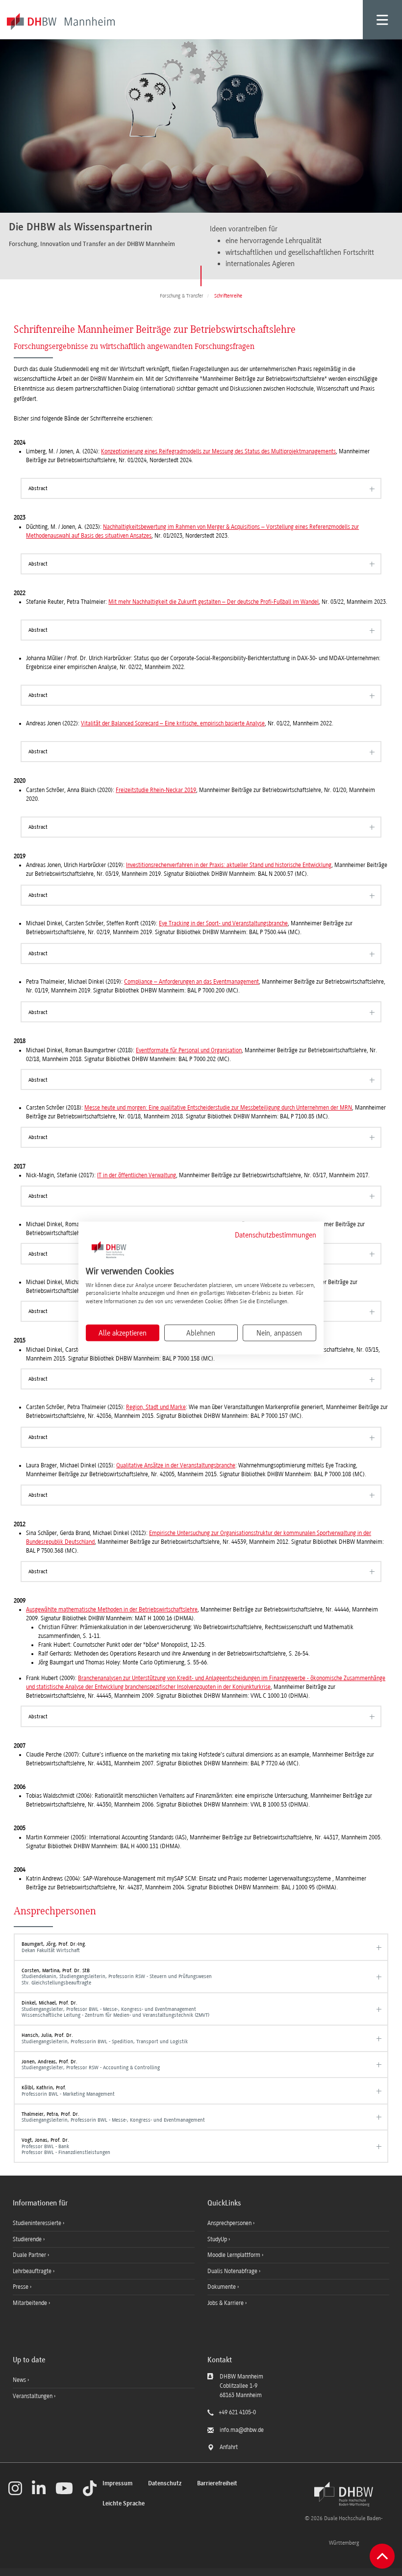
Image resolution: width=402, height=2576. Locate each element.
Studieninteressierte (38, 2223)
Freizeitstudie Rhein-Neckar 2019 (156, 790)
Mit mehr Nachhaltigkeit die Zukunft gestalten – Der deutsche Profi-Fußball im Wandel (214, 602)
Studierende (28, 2239)
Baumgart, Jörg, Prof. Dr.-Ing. (54, 1947)
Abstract (38, 488)
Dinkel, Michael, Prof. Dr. (115, 2009)
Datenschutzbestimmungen (276, 1235)
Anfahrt (229, 2447)
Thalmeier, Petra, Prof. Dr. (113, 2117)
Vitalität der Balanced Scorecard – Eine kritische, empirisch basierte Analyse (173, 723)
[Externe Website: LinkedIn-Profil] (39, 2488)
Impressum (117, 2484)
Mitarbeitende (31, 2303)
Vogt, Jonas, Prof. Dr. (66, 2146)
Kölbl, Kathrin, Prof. (68, 2091)
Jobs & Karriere (226, 2303)
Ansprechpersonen (230, 2223)
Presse (21, 2287)
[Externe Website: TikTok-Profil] (90, 2488)
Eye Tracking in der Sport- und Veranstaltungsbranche (223, 923)
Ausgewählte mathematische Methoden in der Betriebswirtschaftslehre (112, 1610)
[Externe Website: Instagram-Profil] (15, 2488)
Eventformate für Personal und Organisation (189, 1050)
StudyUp (218, 2239)
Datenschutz (165, 2484)
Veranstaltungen (33, 2396)
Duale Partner (30, 2255)
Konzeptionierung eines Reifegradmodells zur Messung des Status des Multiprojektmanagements (218, 451)
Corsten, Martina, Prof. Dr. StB (117, 1977)
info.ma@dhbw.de (242, 2430)
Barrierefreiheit (217, 2484)
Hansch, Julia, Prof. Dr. (105, 2038)
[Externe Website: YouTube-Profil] (64, 2488)
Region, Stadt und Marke (156, 1407)
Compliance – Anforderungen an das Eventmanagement (191, 982)
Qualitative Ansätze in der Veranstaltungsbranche (176, 1465)
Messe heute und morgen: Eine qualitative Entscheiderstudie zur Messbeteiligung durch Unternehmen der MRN (218, 1108)
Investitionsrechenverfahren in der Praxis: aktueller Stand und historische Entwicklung (229, 865)
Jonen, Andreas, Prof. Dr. (91, 2065)
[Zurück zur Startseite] (344, 2494)
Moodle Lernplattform (235, 2255)
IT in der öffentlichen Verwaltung (137, 1175)
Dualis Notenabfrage (233, 2271)
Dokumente (222, 2287)
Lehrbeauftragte (33, 2271)
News (19, 2380)
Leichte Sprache (124, 2504)
